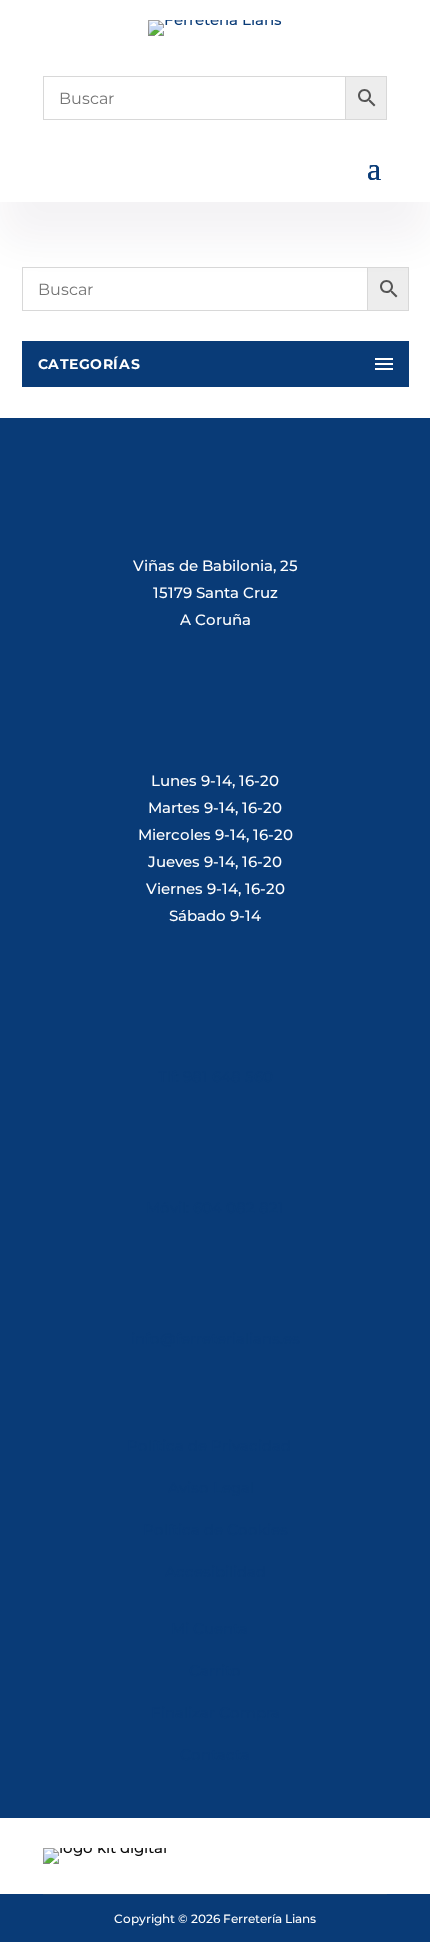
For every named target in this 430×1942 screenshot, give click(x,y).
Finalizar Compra (215, 1712)
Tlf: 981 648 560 (215, 1076)
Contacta (215, 1754)
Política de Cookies (215, 1529)
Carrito (215, 1670)
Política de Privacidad (209, 1445)
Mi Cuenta (209, 1628)
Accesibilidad (215, 1571)
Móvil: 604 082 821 (215, 1207)
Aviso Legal (215, 1487)
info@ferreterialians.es (215, 1338)
